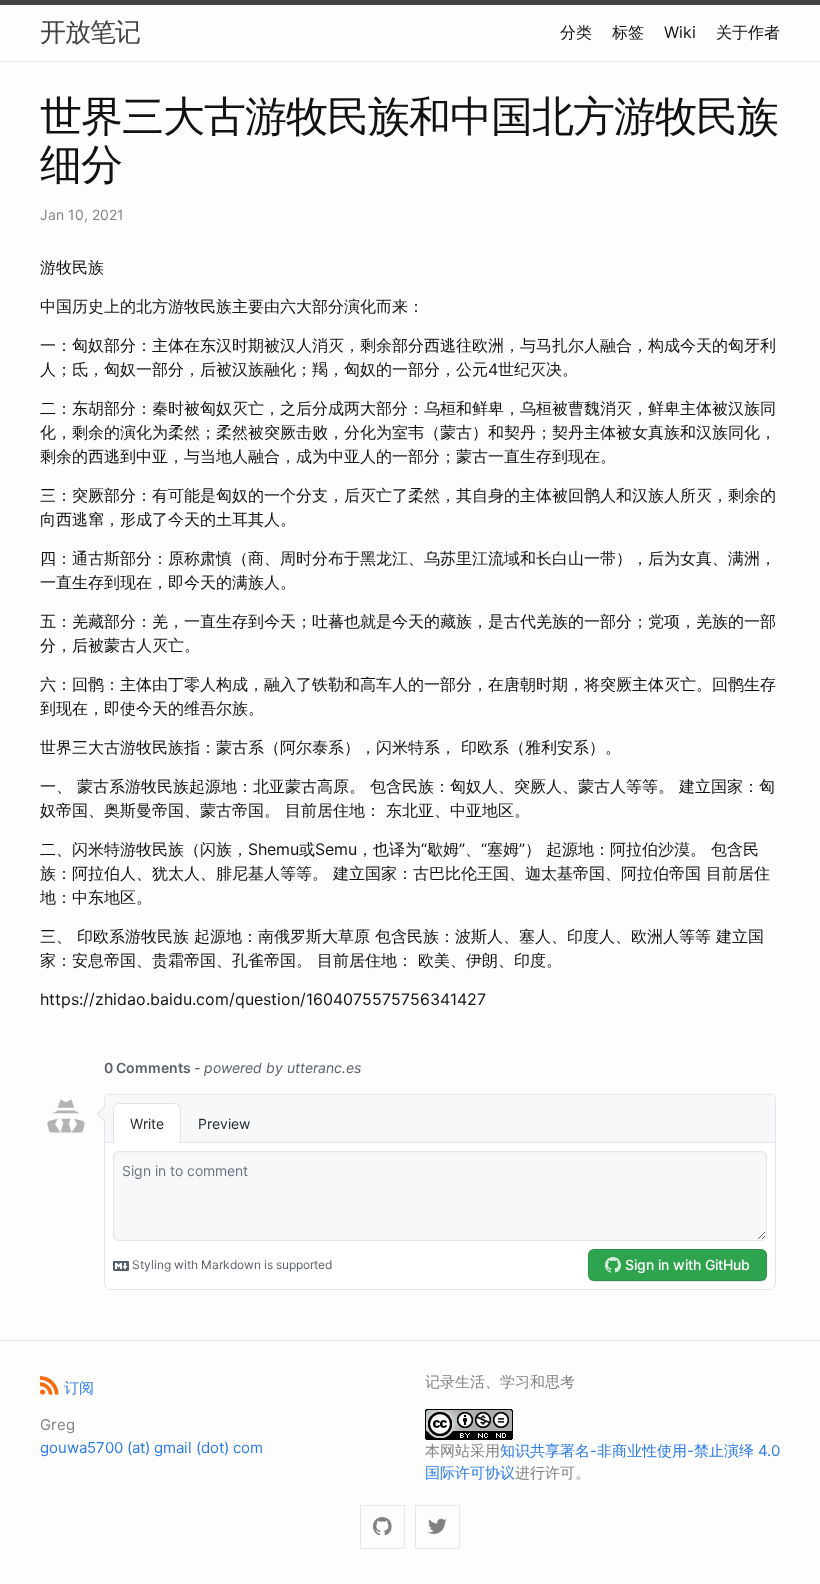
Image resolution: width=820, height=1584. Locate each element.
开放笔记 (90, 31)
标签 (628, 32)
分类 (576, 32)
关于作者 (748, 32)
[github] (382, 1527)
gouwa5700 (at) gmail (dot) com (151, 1447)
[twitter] (437, 1527)
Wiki (680, 32)
